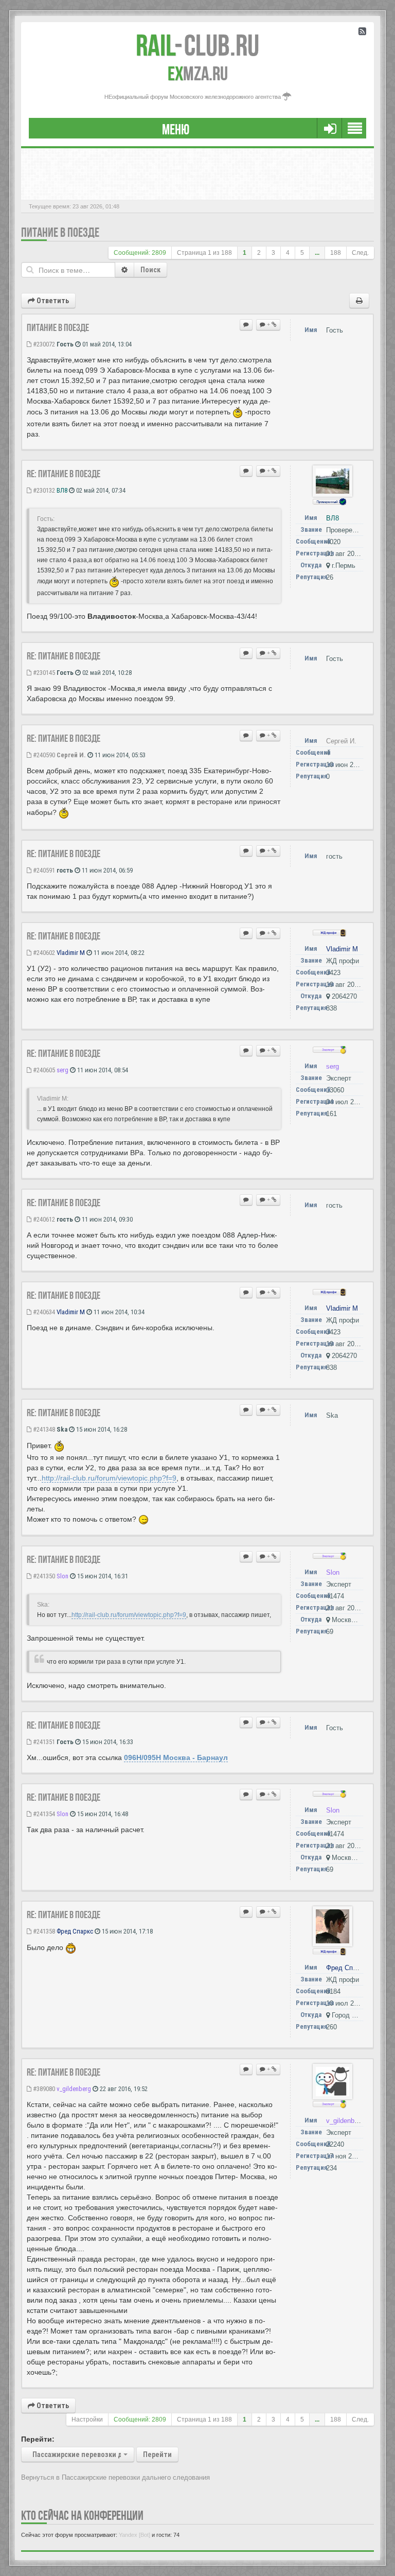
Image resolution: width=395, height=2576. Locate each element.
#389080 (43, 2089)
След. (360, 253)
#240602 (43, 953)
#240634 (43, 1312)
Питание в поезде (60, 232)
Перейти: (38, 2439)
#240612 (43, 1219)
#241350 (43, 1576)
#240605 (43, 1070)
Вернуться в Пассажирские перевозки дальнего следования (115, 2477)
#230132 (43, 490)
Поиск (150, 270)
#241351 (43, 1742)
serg (62, 1070)
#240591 (43, 870)
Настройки (87, 2420)
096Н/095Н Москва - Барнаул (176, 1757)
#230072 (43, 344)
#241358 (43, 1931)
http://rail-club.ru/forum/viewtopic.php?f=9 (109, 1478)
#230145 (43, 673)
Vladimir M (71, 953)
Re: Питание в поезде (64, 474)
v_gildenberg (74, 2089)
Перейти (157, 2455)
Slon (62, 1576)
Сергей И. (71, 755)
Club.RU (197, 45)
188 (336, 253)
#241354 (43, 1814)
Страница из (204, 253)
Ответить (52, 301)
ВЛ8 (62, 490)
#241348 (43, 1429)
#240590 (43, 755)
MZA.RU (198, 74)
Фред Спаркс (75, 1931)
